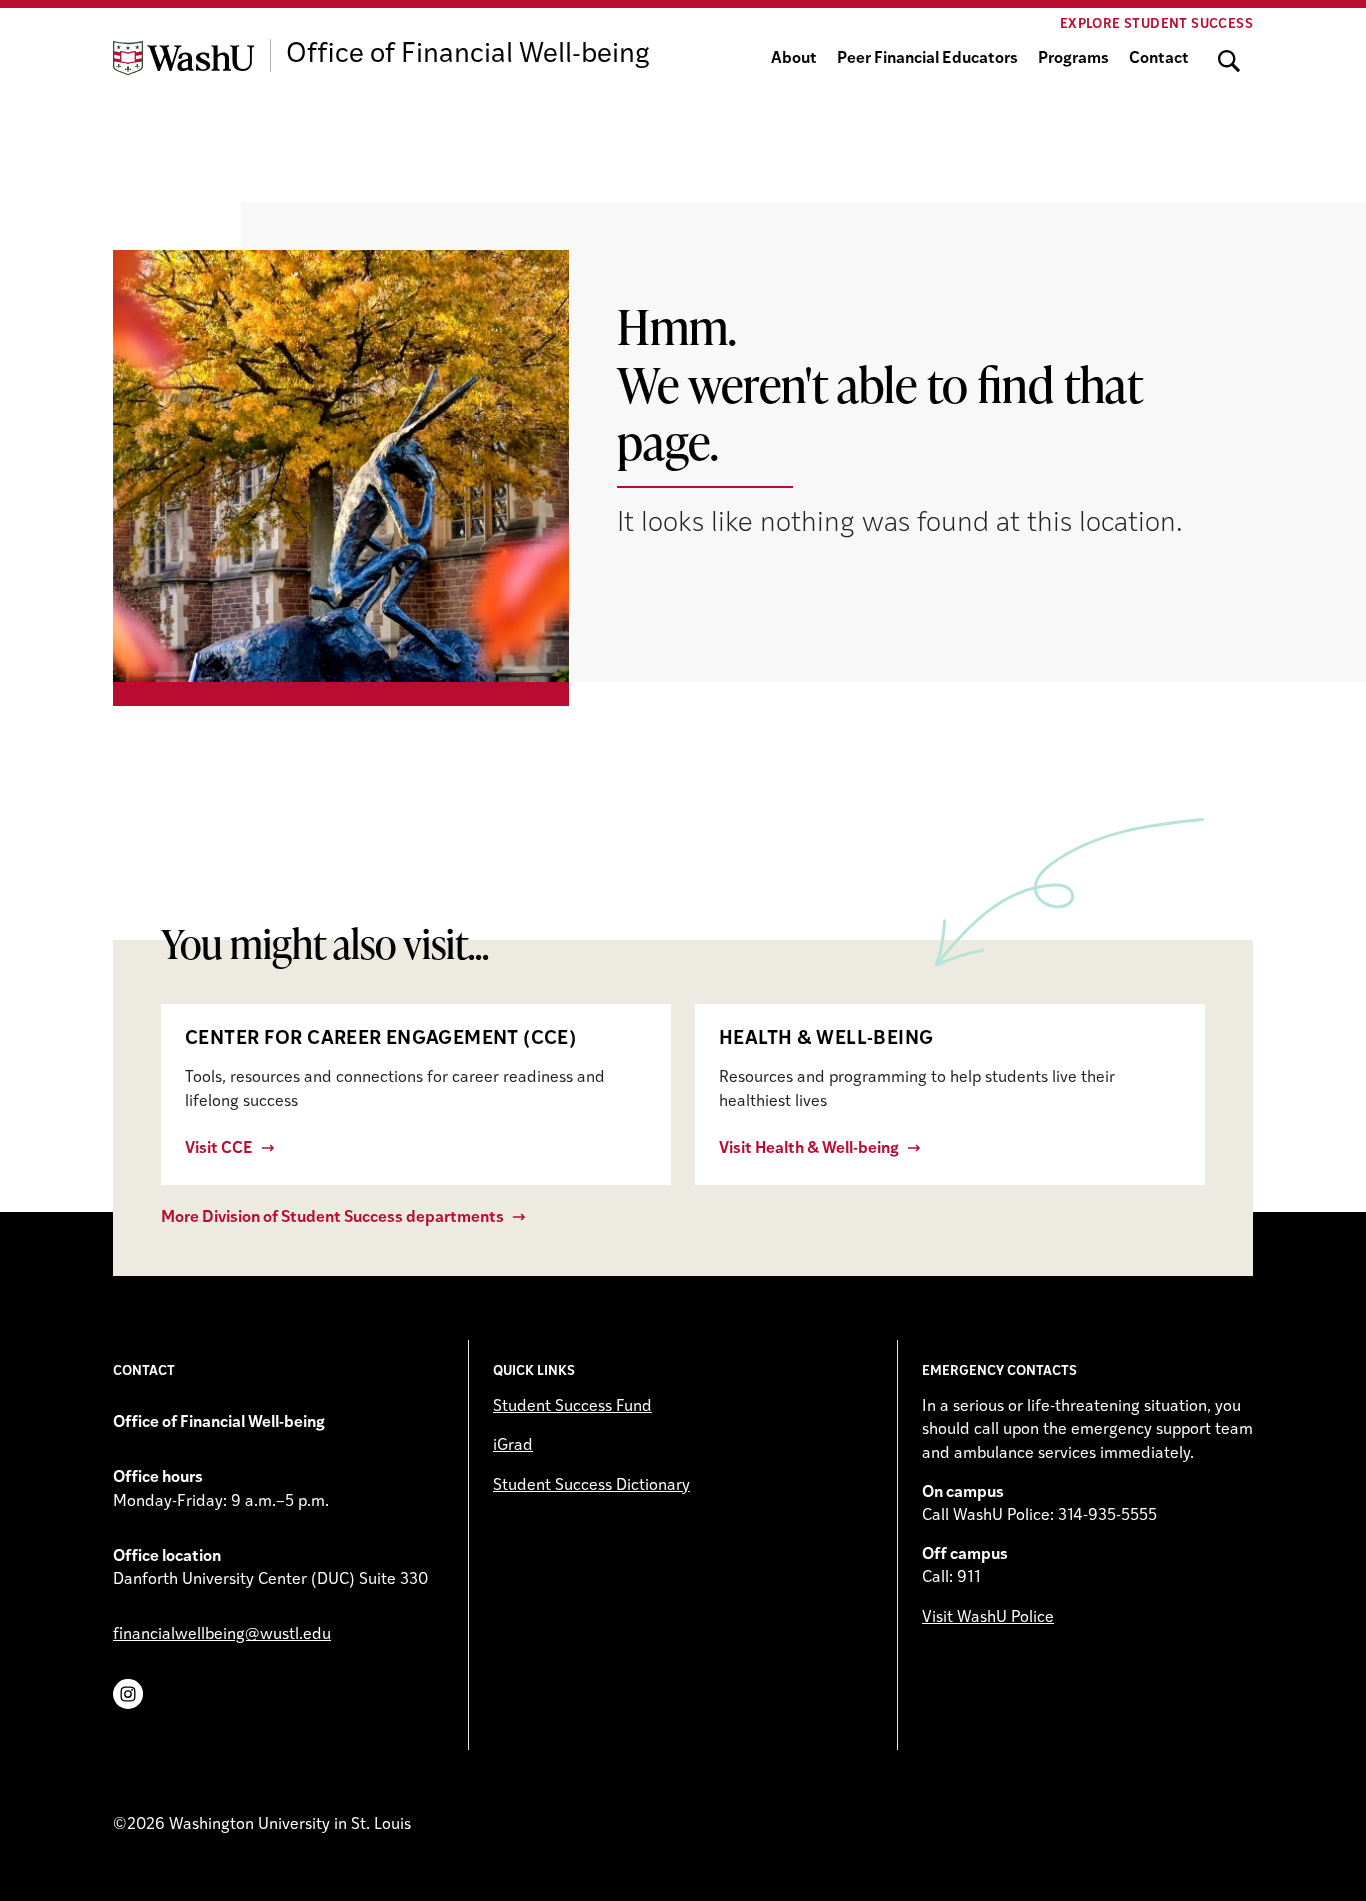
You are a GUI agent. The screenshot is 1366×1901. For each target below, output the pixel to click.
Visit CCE (219, 1149)
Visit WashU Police (988, 1618)
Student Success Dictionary (591, 1486)
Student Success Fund (572, 1407)
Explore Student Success (1156, 24)
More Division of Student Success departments (332, 1218)
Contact (1159, 59)
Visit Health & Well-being (809, 1149)
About (794, 59)
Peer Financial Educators (927, 59)
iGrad (513, 1446)
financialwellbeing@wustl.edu (222, 1635)
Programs (1073, 59)
